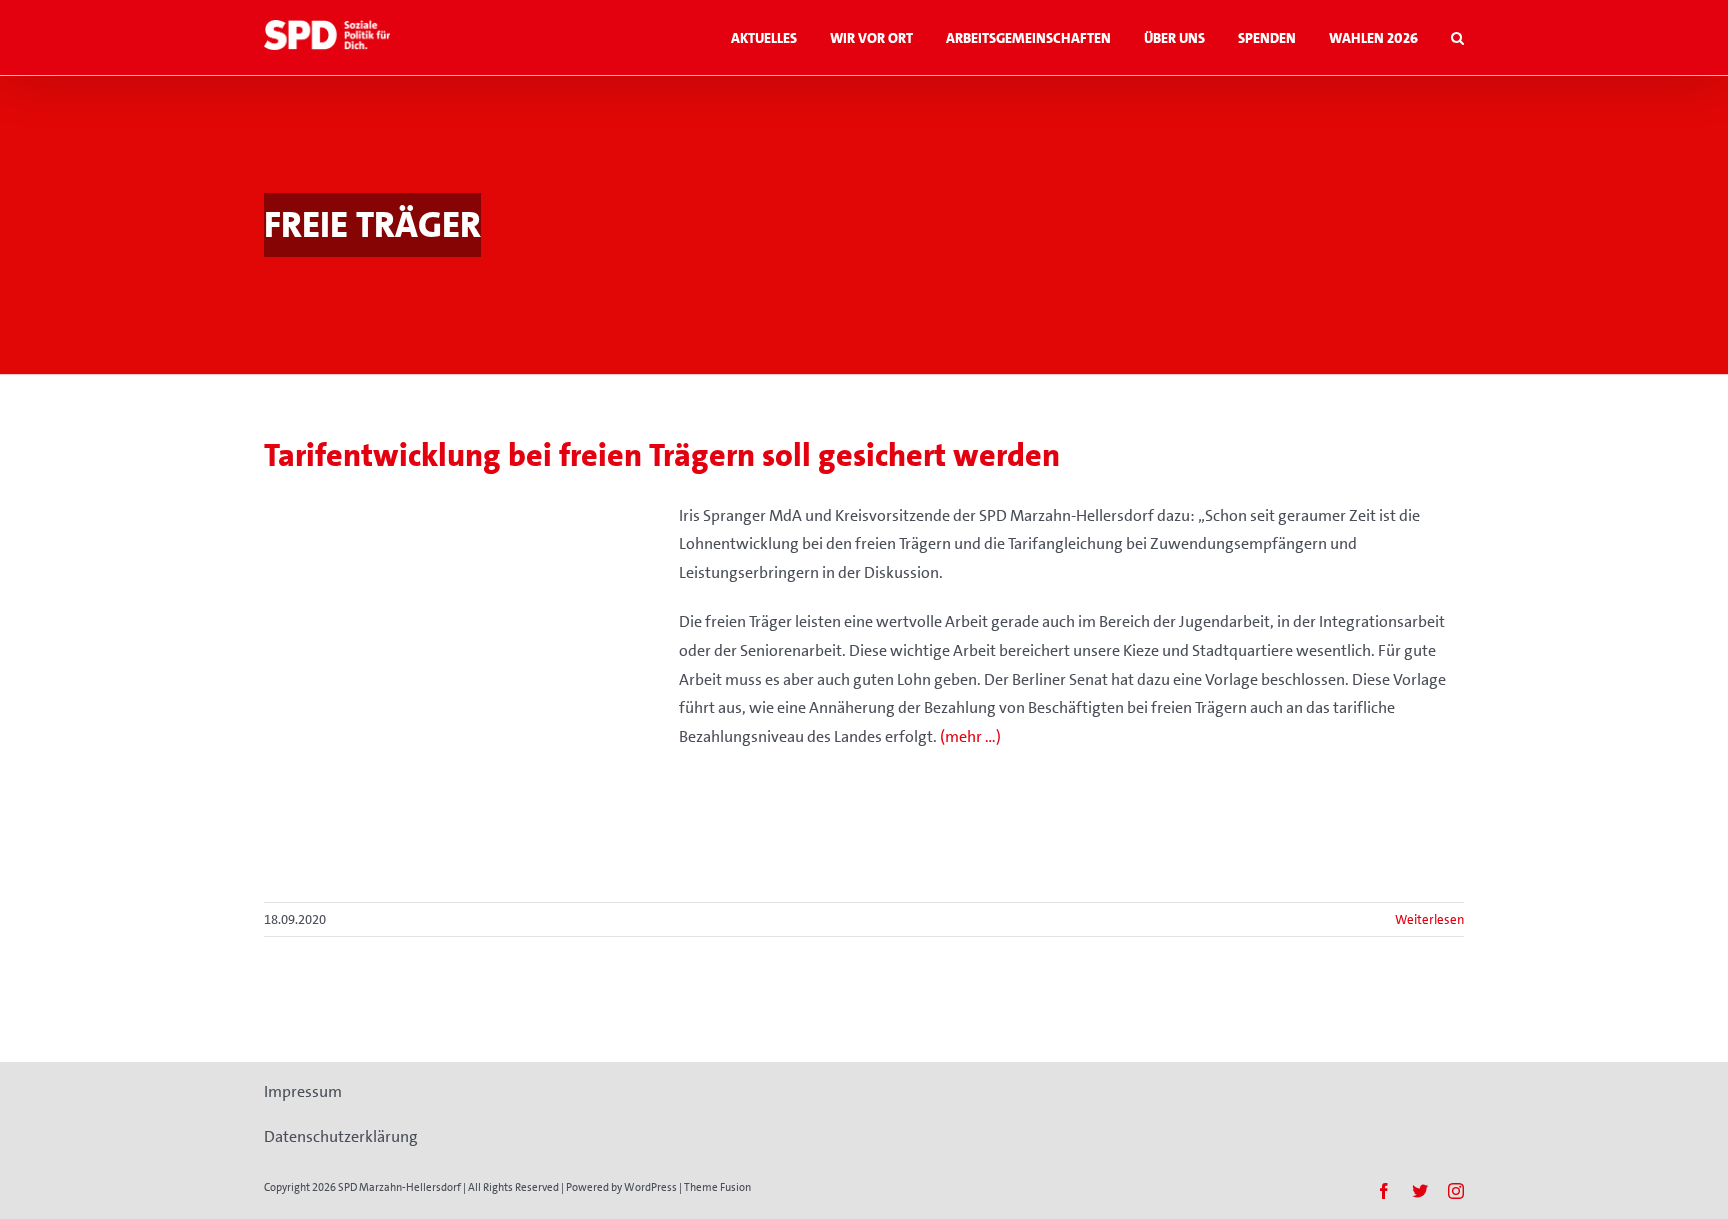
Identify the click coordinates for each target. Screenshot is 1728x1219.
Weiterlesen (1429, 919)
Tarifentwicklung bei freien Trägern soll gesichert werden (662, 455)
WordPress (650, 1187)
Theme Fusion (717, 1187)
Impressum (303, 1091)
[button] (1457, 37)
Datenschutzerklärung (341, 1136)
